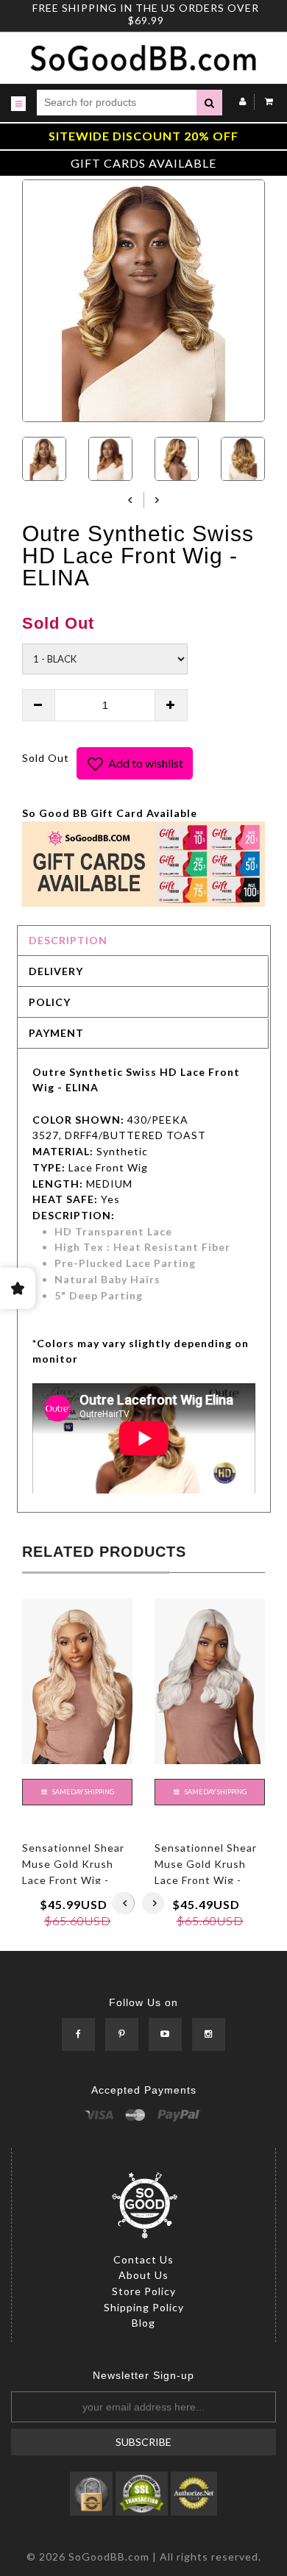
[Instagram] (209, 2035)
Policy (50, 1002)
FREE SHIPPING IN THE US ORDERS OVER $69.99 (146, 14)
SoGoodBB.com (109, 2557)
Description (68, 940)
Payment (56, 1033)
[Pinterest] (122, 2035)
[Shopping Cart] (265, 101)
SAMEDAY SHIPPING (82, 1792)
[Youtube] (165, 2035)
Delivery (56, 971)
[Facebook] (78, 2035)
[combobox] (117, 103)
